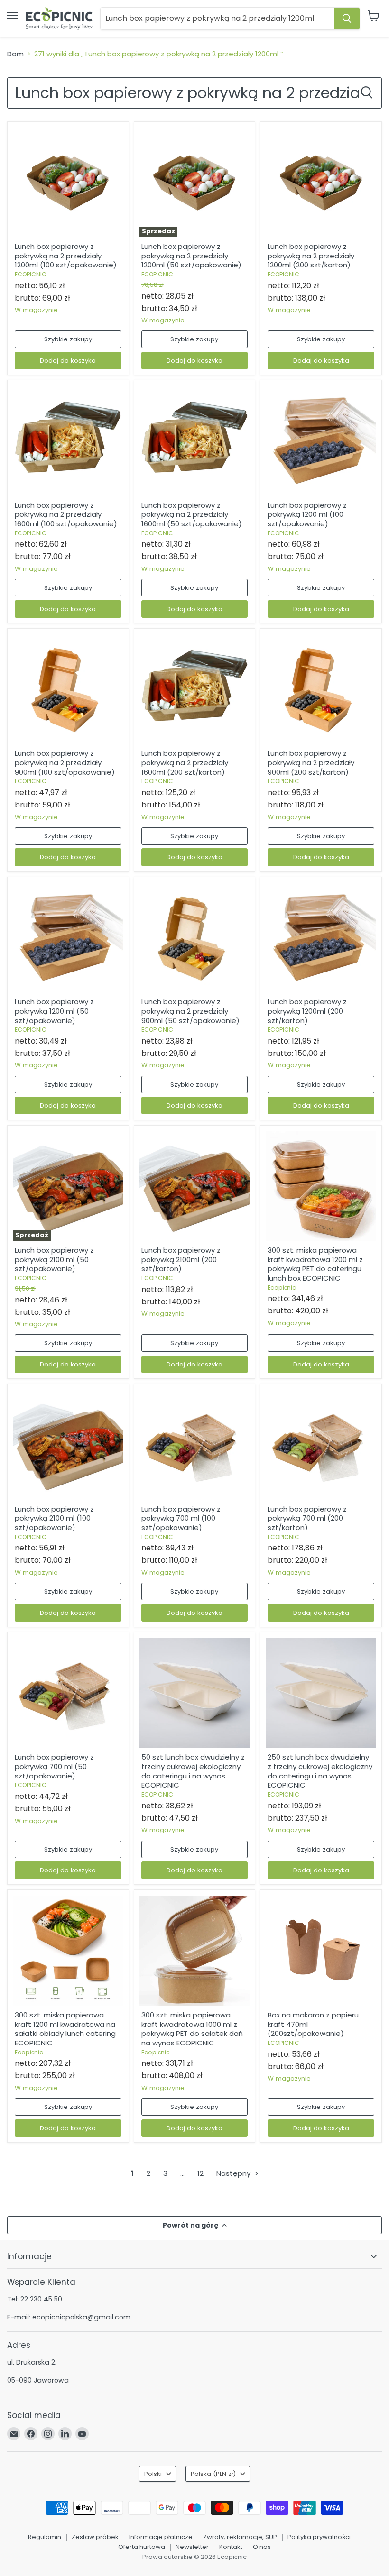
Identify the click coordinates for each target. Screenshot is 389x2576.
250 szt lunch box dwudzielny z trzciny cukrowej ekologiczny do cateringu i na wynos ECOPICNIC (320, 1771)
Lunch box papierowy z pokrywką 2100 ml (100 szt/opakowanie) (54, 1518)
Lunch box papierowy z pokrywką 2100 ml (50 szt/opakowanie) (54, 1259)
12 (200, 2173)
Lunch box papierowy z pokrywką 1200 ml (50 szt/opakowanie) (54, 1011)
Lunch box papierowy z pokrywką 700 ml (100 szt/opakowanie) (181, 1518)
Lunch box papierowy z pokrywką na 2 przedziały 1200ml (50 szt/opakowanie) (191, 256)
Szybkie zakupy (68, 339)
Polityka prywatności (319, 2537)
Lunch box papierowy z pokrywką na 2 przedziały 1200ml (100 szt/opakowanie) (66, 256)
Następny (234, 2173)
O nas (262, 2547)
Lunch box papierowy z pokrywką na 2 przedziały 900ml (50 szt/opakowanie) (190, 1011)
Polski (153, 2474)
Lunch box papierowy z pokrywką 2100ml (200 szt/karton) (181, 1259)
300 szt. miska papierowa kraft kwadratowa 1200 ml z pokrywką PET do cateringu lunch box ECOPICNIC (315, 1264)
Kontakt (231, 2547)
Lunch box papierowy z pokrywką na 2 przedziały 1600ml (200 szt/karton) (185, 762)
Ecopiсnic (282, 1288)
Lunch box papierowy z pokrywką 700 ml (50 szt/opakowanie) (54, 1766)
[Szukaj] (347, 18)
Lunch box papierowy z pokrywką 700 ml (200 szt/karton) (307, 1518)
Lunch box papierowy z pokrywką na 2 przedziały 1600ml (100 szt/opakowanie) (66, 514)
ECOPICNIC (31, 274)
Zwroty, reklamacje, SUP (240, 2537)
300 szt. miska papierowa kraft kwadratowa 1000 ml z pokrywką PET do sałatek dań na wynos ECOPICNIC (192, 2029)
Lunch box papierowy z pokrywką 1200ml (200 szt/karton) (307, 1011)
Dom (15, 54)
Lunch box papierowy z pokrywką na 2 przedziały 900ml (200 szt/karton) (311, 762)
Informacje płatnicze (161, 2537)
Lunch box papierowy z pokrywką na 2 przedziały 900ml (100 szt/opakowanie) (65, 762)
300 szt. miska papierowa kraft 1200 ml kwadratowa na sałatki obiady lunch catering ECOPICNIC (65, 2029)
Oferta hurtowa (142, 2547)
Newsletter (192, 2547)
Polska (213, 2474)
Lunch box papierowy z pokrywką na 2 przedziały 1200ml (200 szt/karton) (311, 256)
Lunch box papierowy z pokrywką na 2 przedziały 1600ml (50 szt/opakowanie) (192, 514)
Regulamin (45, 2537)
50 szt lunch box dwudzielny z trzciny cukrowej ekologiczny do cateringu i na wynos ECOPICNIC (193, 1771)
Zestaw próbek (95, 2537)
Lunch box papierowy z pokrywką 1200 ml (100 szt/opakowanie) (307, 514)
